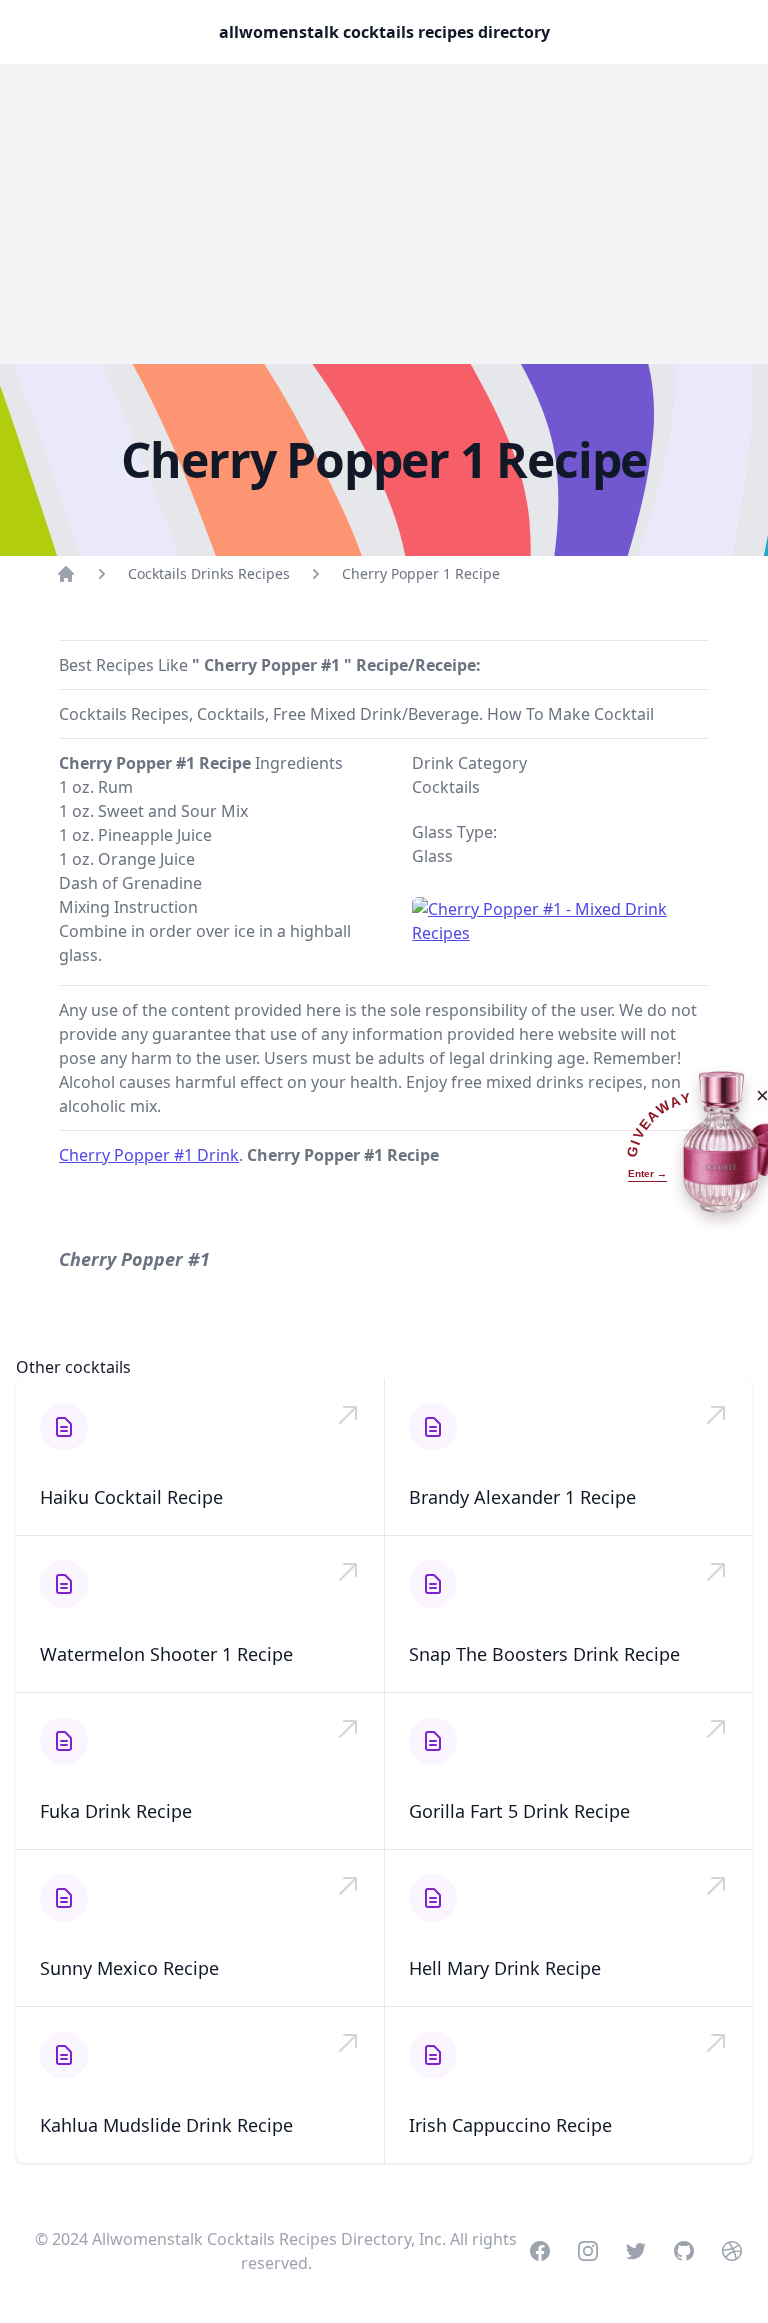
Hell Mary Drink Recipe (505, 1968)
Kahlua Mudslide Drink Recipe (166, 2125)
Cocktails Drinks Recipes (209, 573)
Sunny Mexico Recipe (129, 1968)
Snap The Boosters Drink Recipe (544, 1654)
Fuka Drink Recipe (116, 1811)
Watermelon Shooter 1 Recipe (166, 1654)
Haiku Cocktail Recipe (131, 1497)
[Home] (66, 574)
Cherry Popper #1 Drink (149, 1155)
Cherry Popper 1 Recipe (421, 573)
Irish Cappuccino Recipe (510, 2125)
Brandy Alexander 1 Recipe (522, 1497)
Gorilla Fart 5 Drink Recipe (519, 1811)
